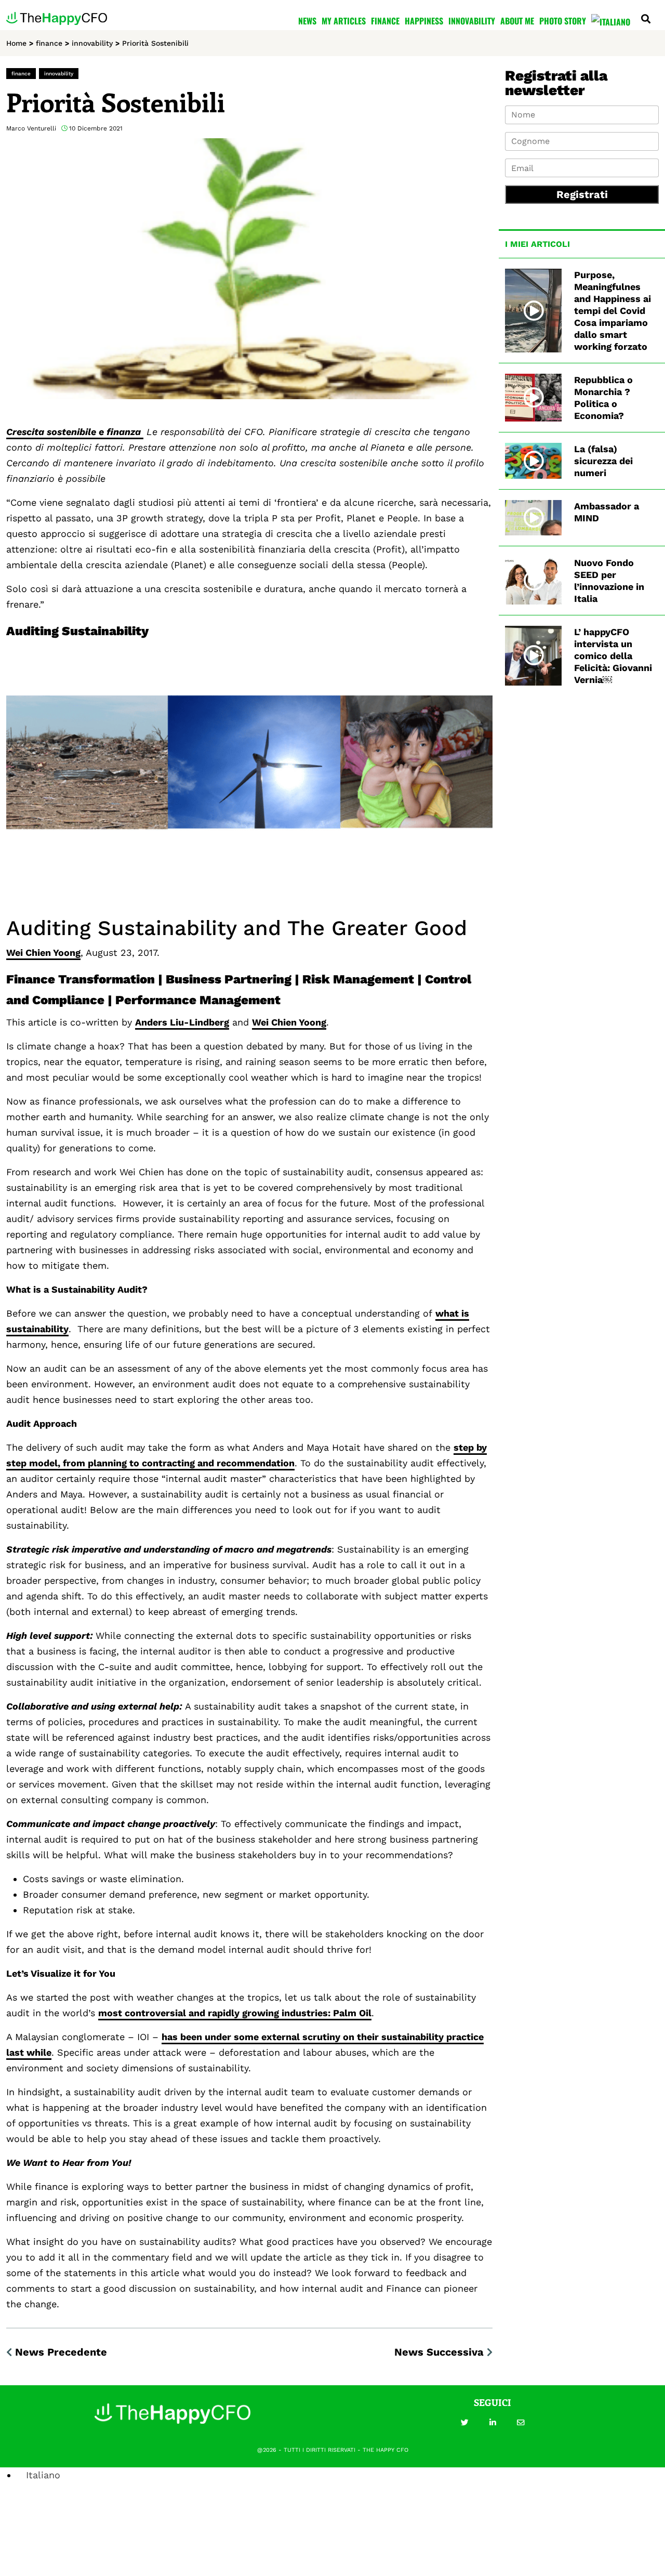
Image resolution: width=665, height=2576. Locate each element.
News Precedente (61, 2352)
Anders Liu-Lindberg (182, 1022)
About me (517, 21)
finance (49, 43)
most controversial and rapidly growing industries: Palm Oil (235, 2013)
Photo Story (563, 21)
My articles (344, 21)
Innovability (472, 21)
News (307, 21)
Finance (385, 21)
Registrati (582, 194)
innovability (92, 43)
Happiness (424, 21)
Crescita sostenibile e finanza (75, 432)
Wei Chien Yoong (43, 952)
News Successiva (439, 2352)
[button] (464, 2423)
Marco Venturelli (31, 128)
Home (16, 43)
